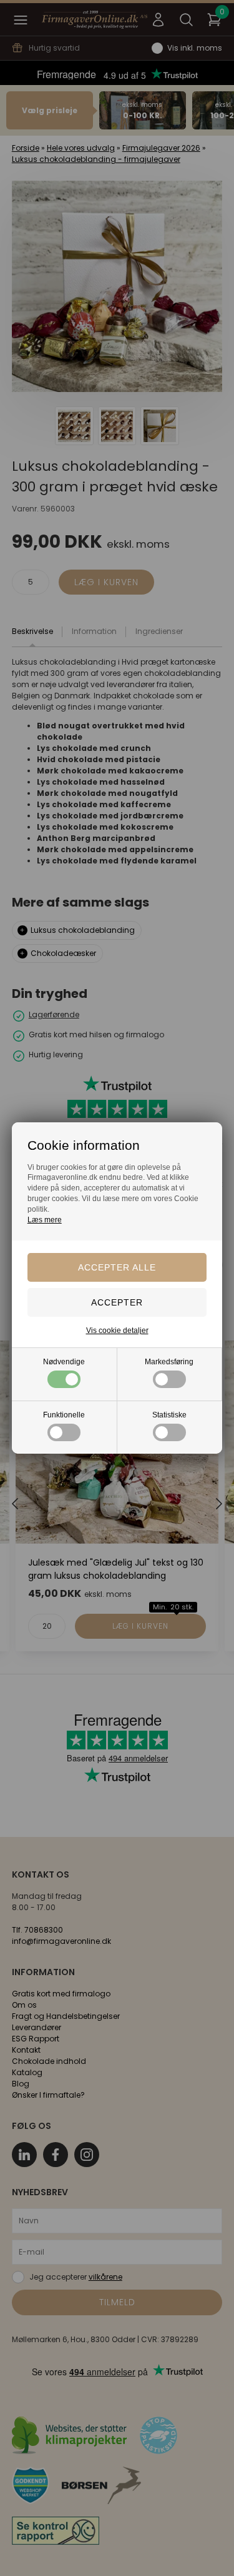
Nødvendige (64, 1362)
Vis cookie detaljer (117, 1331)
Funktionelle (64, 1415)
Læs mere (45, 1220)
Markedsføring (169, 1362)
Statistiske (169, 1415)
